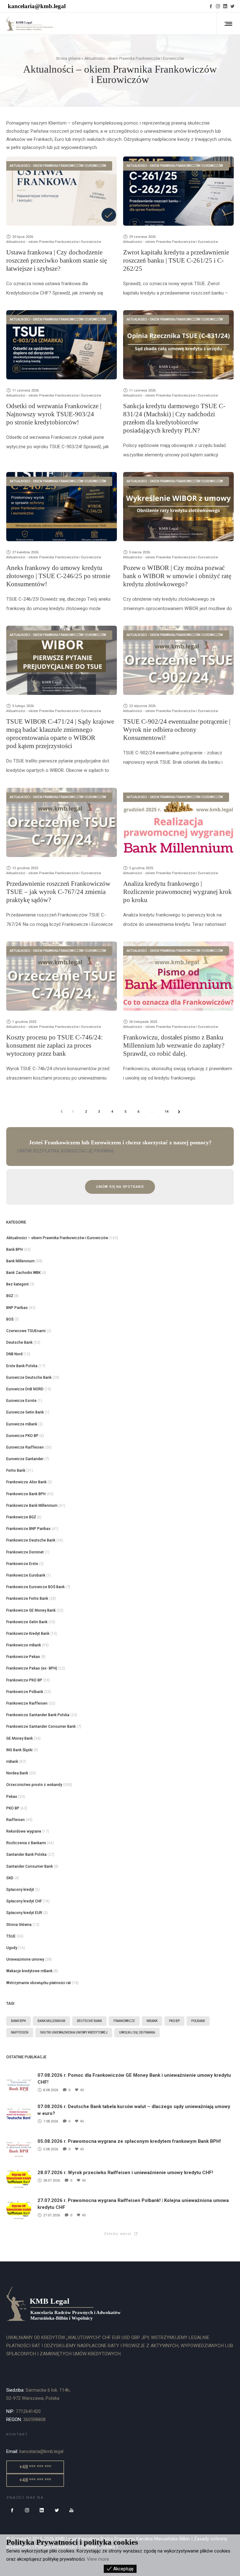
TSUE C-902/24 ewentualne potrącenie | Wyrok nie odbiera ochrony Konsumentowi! (177, 730)
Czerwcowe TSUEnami (26, 1331)
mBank (12, 1762)
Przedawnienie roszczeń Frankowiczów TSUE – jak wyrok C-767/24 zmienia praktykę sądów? (58, 892)
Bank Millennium (20, 1261)
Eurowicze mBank (22, 1424)
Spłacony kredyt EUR (24, 1913)
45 (82, 2090)
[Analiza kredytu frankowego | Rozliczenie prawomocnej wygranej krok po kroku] (178, 822)
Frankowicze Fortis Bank (27, 1598)
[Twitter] (232, 6)
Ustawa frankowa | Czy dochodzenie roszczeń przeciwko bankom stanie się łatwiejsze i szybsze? (57, 260)
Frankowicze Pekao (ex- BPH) (32, 1668)
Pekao (12, 1797)
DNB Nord (14, 1354)
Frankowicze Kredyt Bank (28, 1634)
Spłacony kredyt (20, 1890)
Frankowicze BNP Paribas (28, 1529)
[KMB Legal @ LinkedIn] (42, 2510)
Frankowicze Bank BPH (26, 1494)
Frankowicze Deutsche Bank (31, 1540)
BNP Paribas (17, 1308)
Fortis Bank (16, 1470)
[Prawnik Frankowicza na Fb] (12, 2510)
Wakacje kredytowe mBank (29, 1971)
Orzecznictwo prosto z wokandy (34, 1785)
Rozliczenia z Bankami (26, 1843)
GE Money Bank (20, 1738)
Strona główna (68, 59)
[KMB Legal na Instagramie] (27, 2510)
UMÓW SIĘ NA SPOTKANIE (120, 1187)
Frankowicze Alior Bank (26, 1482)
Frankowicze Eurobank (26, 1575)
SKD (10, 1878)
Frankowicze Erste (22, 1564)
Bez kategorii (17, 1284)
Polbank (198, 2021)
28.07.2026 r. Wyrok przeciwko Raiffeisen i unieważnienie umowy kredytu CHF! (125, 2173)
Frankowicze (124, 2021)
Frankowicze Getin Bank (27, 1622)
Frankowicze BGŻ (21, 1517)
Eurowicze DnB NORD (25, 1389)
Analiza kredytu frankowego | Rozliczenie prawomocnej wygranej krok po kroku (177, 892)
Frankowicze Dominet (25, 1552)
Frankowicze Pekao (23, 1657)
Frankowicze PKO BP (24, 1680)
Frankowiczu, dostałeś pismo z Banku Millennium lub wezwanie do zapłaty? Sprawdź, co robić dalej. (174, 1045)
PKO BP (13, 1808)
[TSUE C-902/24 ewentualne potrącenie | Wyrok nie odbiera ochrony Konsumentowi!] (178, 660)
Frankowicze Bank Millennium (32, 1506)
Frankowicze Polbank (25, 1692)
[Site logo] (30, 23)
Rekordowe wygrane (24, 1831)
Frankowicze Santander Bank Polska (38, 1715)
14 (167, 1112)
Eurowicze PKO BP (22, 1436)
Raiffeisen (15, 1820)
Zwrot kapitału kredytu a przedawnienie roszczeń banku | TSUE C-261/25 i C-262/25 (176, 260)
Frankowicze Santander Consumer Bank (41, 1727)
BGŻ (10, 1296)
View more (98, 2559)
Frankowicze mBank (24, 1645)
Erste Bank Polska (22, 1366)
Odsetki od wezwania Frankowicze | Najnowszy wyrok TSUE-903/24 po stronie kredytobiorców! (54, 414)
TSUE (11, 1936)
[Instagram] (218, 6)
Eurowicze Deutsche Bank (29, 1378)
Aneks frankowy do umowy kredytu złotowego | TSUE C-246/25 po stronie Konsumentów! (58, 576)
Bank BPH (15, 1250)
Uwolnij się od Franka (137, 2032)
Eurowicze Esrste (21, 1401)
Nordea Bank (17, 1773)
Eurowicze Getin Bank (25, 1412)
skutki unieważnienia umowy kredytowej (74, 2032)
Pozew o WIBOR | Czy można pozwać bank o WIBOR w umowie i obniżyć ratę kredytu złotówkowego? (177, 576)
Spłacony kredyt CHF (24, 1901)
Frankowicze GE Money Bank (31, 1610)
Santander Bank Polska (26, 1855)
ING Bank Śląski (19, 1750)
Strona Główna (19, 1925)
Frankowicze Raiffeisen (27, 1703)
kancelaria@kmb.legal (37, 6)
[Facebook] (211, 6)
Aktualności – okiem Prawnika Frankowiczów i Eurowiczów (57, 1238)
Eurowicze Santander (25, 1459)
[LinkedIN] (225, 6)
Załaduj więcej (117, 2234)
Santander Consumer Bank (30, 1866)
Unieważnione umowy (25, 1959)
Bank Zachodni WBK (23, 1273)
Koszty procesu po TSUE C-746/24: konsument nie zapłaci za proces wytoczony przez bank (55, 1045)
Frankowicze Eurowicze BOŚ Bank (35, 1587)
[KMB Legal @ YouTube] (72, 2510)
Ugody (12, 1948)
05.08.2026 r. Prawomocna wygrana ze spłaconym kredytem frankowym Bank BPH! (129, 2141)
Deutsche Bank (19, 1342)
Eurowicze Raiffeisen (25, 1447)
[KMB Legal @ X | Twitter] (57, 2510)
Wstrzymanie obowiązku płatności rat (39, 1983)
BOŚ (10, 1319)
